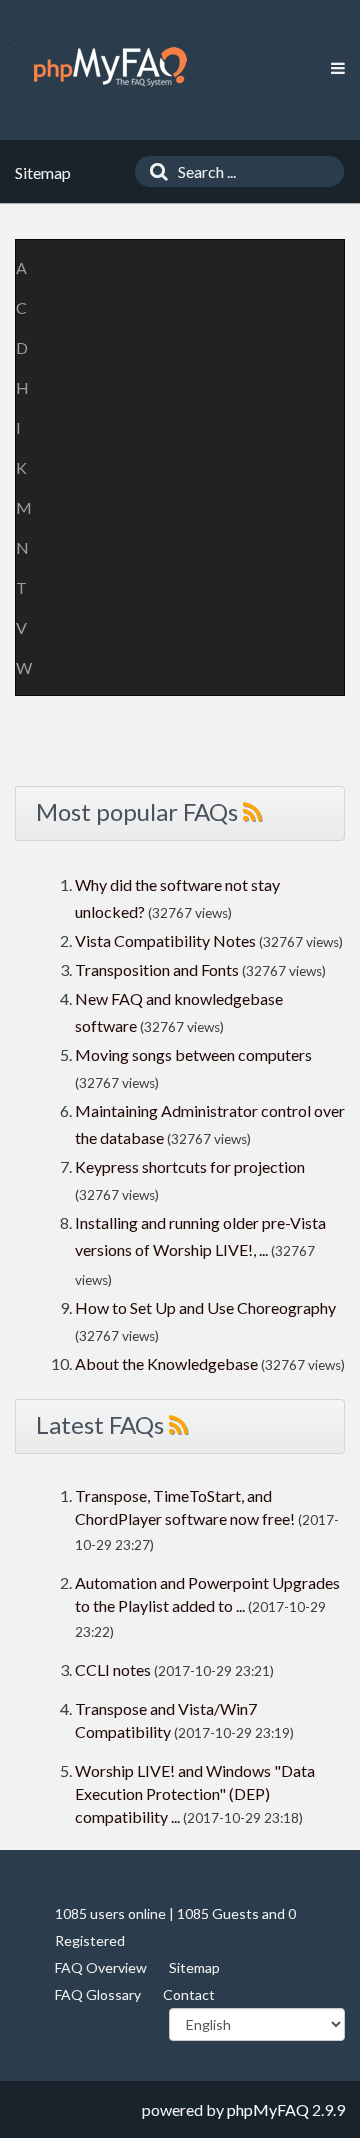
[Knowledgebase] (110, 67)
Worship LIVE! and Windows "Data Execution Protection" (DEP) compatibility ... (195, 1793)
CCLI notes (113, 1669)
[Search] (154, 171)
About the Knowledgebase (166, 1363)
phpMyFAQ (268, 2109)
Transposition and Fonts (157, 969)
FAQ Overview (101, 1967)
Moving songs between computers (193, 1054)
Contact (189, 1994)
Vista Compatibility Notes (165, 940)
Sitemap (194, 1967)
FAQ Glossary (98, 1994)
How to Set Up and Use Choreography (205, 1307)
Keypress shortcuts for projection (190, 1166)
